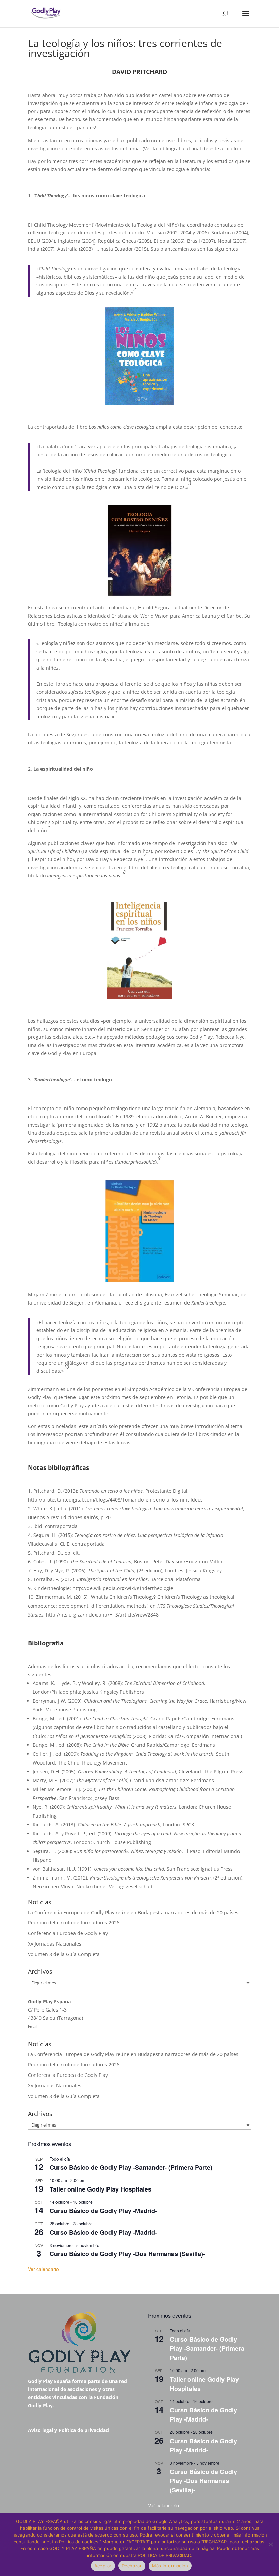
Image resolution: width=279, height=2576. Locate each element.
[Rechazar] (270, 2544)
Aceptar (103, 2566)
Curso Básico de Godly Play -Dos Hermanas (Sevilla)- (127, 2254)
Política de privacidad (84, 2430)
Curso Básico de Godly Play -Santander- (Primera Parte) (131, 2167)
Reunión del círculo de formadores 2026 (74, 1923)
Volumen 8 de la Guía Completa (64, 1954)
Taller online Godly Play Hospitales (101, 2189)
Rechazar (132, 2566)
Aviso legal (40, 2430)
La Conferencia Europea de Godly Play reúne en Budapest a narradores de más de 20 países (133, 1912)
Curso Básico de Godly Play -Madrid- (103, 2211)
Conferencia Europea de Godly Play (68, 1933)
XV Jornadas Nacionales (55, 1944)
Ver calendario (43, 2269)
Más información (170, 2566)
